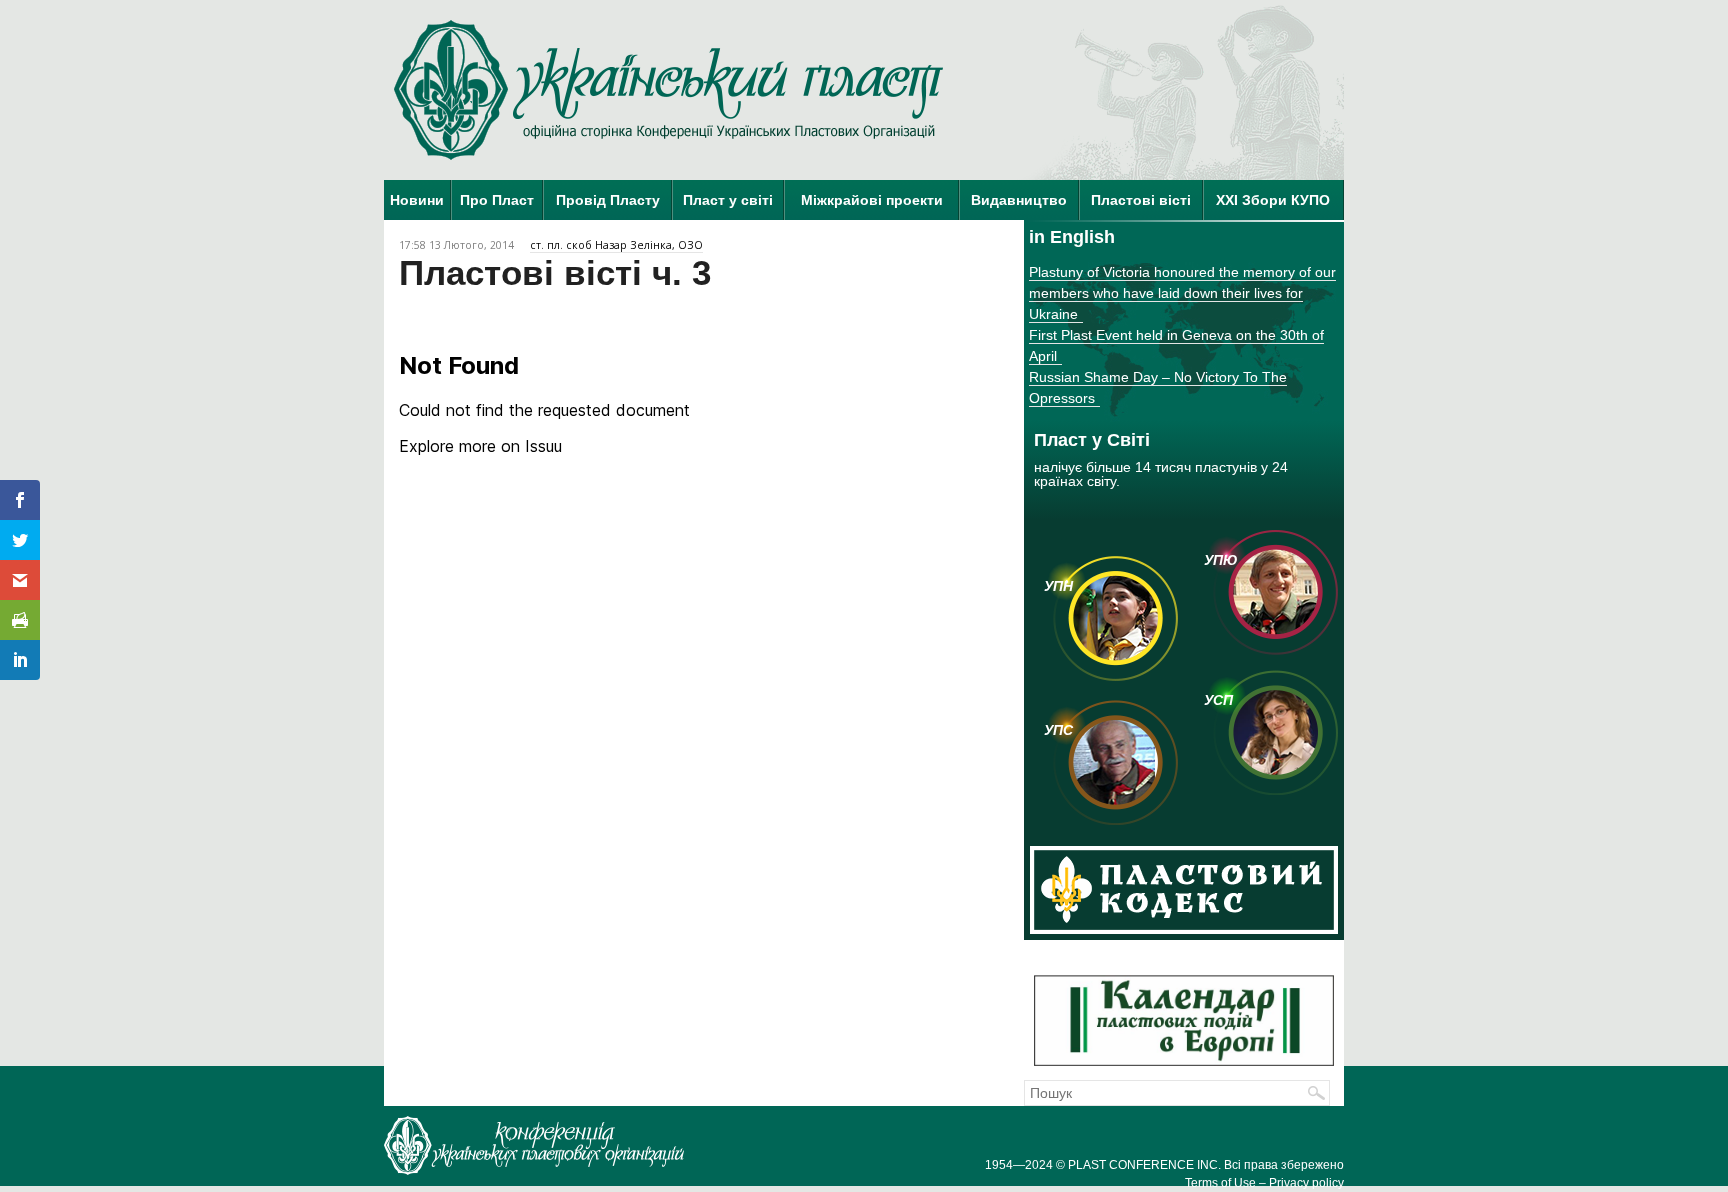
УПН (1058, 586)
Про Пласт (497, 200)
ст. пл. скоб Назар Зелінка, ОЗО (616, 245)
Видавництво (1019, 200)
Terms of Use (1220, 1183)
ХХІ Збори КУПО (1273, 200)
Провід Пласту (608, 200)
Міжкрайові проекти (872, 200)
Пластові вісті (1141, 200)
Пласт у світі (728, 200)
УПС (1058, 730)
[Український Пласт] (669, 90)
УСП (1218, 700)
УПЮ (1221, 560)
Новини (417, 200)
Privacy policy (1306, 1183)
